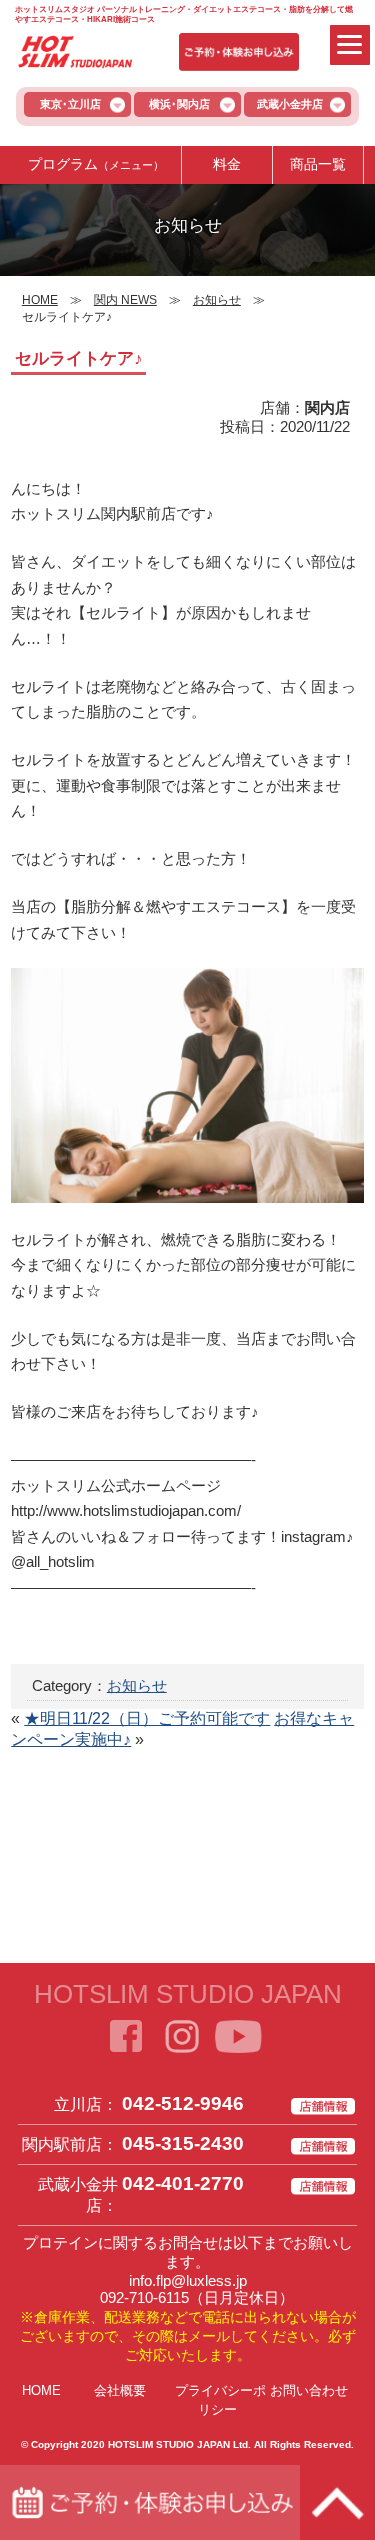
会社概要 (120, 2390)
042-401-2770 (183, 2183)
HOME (41, 2390)
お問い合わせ (309, 2390)
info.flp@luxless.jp (188, 2280)
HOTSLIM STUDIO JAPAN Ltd (178, 2444)
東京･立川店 (70, 104)
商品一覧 (318, 164)
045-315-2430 (183, 2143)
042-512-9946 (183, 2103)
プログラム (96, 164)
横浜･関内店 (179, 104)
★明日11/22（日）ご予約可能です (147, 1718)
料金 (227, 164)
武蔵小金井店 (290, 104)
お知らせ (137, 1685)
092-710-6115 (144, 2297)
